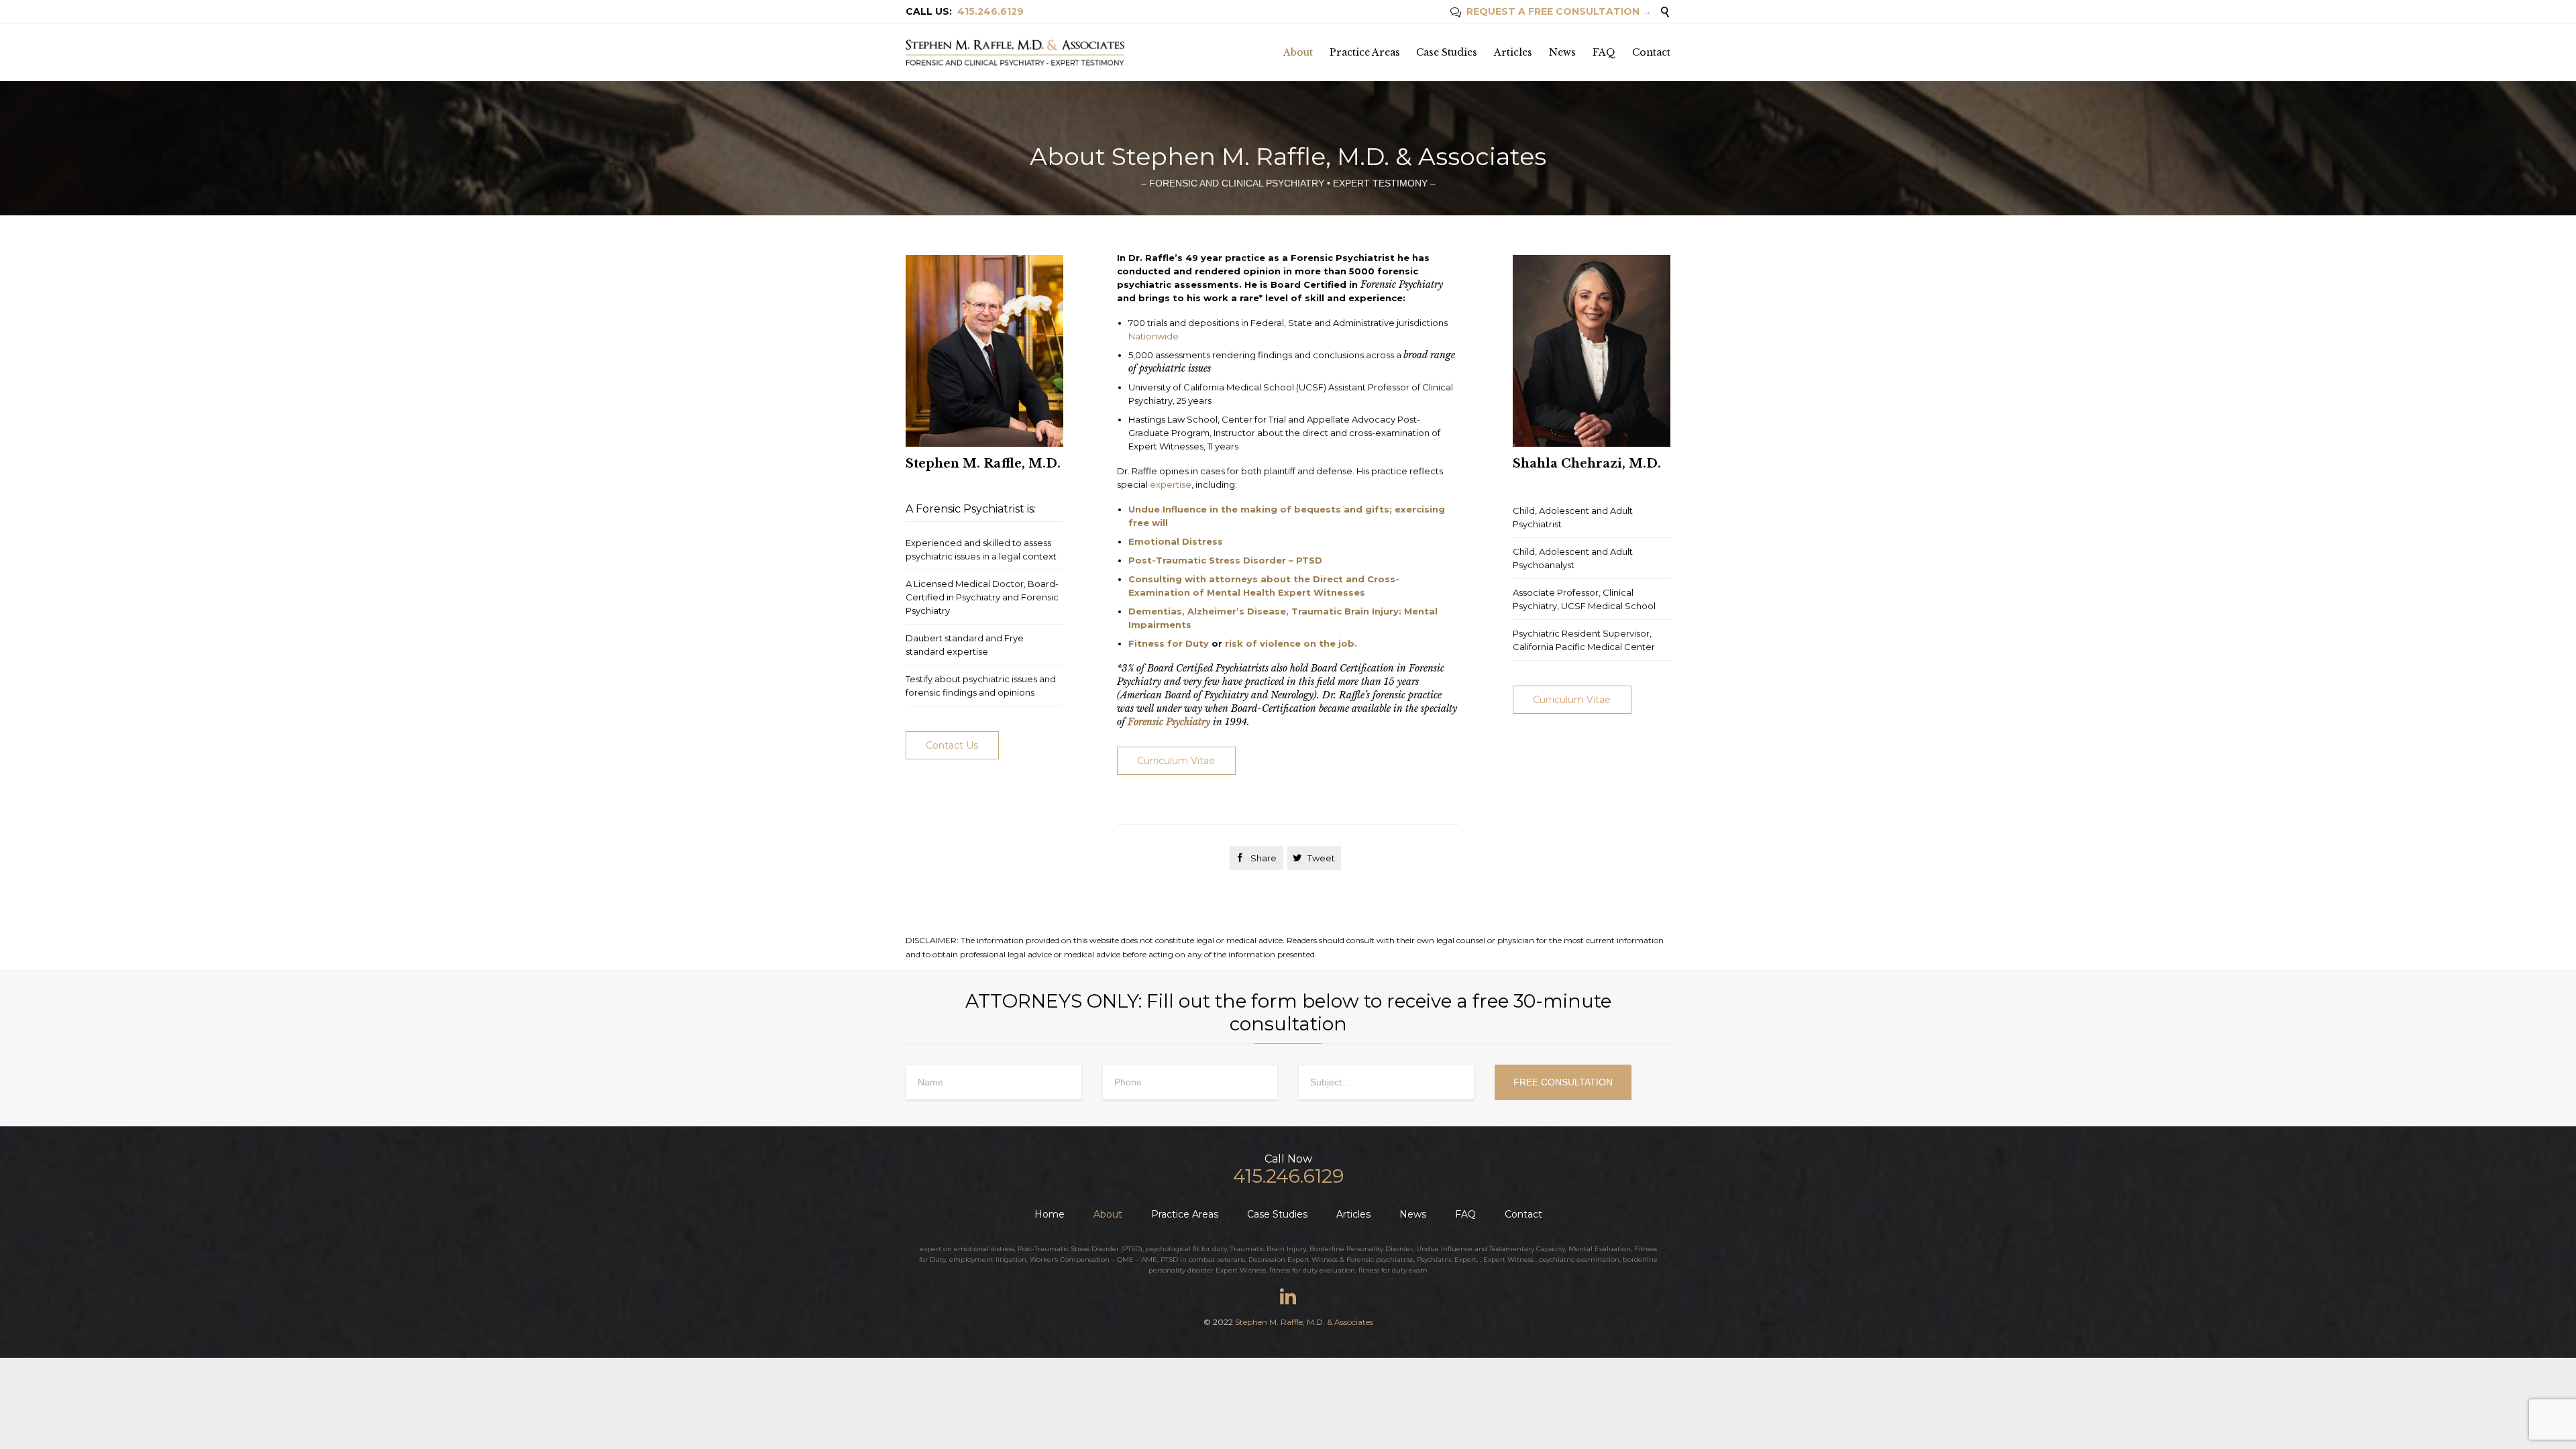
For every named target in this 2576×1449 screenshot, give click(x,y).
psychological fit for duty (1186, 1249)
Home (1050, 1214)
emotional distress (984, 1249)
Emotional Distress (1176, 541)
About (1108, 1214)
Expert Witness (1508, 1259)
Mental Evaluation (1600, 1249)
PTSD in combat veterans (1203, 1259)
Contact (1523, 1214)
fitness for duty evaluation (1312, 1270)
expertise (1171, 484)
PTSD (1132, 1249)
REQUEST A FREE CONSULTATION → (1551, 11)
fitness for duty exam (1393, 1270)
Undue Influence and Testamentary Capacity (1491, 1249)
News (1413, 1214)
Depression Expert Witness (1293, 1259)
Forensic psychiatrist (1380, 1259)
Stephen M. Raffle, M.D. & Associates (1304, 1322)
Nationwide (1153, 336)
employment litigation (988, 1259)
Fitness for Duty (1169, 643)
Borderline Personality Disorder (1361, 1249)
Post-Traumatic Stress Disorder (1068, 1249)
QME (1125, 1259)
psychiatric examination (1579, 1259)
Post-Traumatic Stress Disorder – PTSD (1225, 560)
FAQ (1465, 1214)
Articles (1353, 1214)
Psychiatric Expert (1447, 1259)
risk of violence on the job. (1291, 643)
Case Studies (1277, 1214)
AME (1149, 1259)
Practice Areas (1185, 1214)
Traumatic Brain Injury (1268, 1249)
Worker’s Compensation (1070, 1259)
